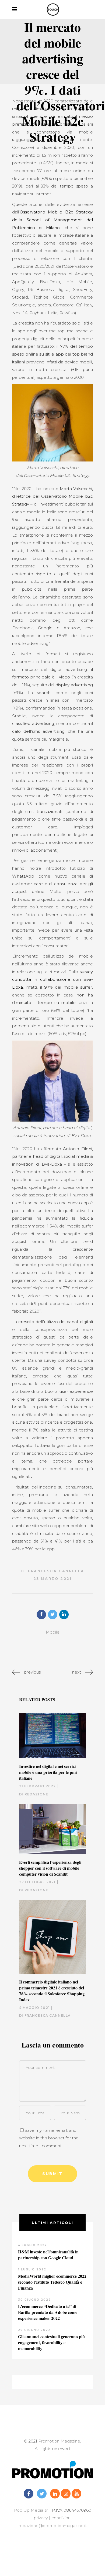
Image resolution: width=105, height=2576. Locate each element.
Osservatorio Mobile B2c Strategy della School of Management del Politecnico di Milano (52, 220)
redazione (36, 1794)
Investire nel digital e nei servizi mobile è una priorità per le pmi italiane (48, 1772)
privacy (41, 2518)
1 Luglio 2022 (32, 2269)
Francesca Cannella (56, 1571)
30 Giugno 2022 (34, 2300)
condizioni (61, 2518)
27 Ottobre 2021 (37, 1882)
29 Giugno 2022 (34, 2330)
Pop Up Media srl (31, 2510)
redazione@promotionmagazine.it (53, 2526)
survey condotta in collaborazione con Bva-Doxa (52, 979)
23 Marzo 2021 (53, 1578)
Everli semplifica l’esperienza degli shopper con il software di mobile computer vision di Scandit (50, 1868)
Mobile (53, 1632)
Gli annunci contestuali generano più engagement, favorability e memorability (51, 2342)
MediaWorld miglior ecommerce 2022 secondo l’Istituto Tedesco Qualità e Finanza (52, 2282)
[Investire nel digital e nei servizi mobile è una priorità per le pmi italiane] (53, 1736)
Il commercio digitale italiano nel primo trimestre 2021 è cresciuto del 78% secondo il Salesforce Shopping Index (52, 1991)
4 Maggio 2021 (35, 2008)
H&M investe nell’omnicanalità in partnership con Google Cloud (48, 2255)
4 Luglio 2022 (33, 2245)
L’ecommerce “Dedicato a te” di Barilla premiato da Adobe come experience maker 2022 (48, 2312)
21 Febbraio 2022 (38, 1786)
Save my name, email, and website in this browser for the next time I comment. (49, 2138)
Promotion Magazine (59, 2441)
